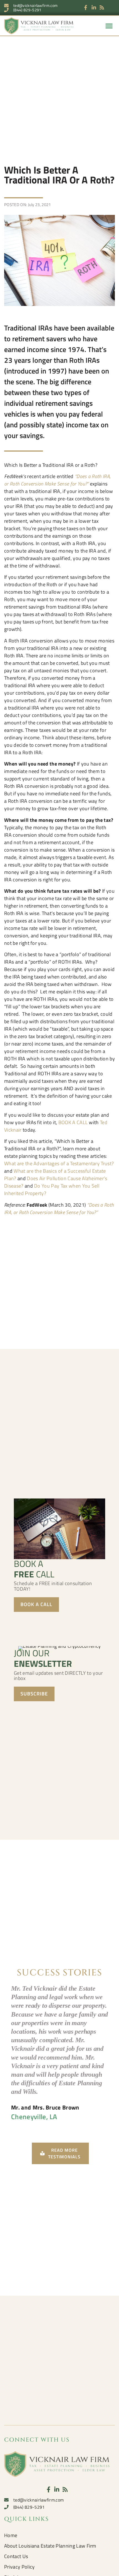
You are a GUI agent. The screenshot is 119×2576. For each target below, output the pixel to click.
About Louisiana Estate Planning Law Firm (50, 2546)
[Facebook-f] (86, 8)
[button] (109, 26)
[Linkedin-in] (94, 8)
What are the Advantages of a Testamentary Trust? (59, 1163)
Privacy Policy (19, 2567)
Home (11, 2535)
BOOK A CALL (73, 1122)
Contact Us (16, 2556)
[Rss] (102, 8)
